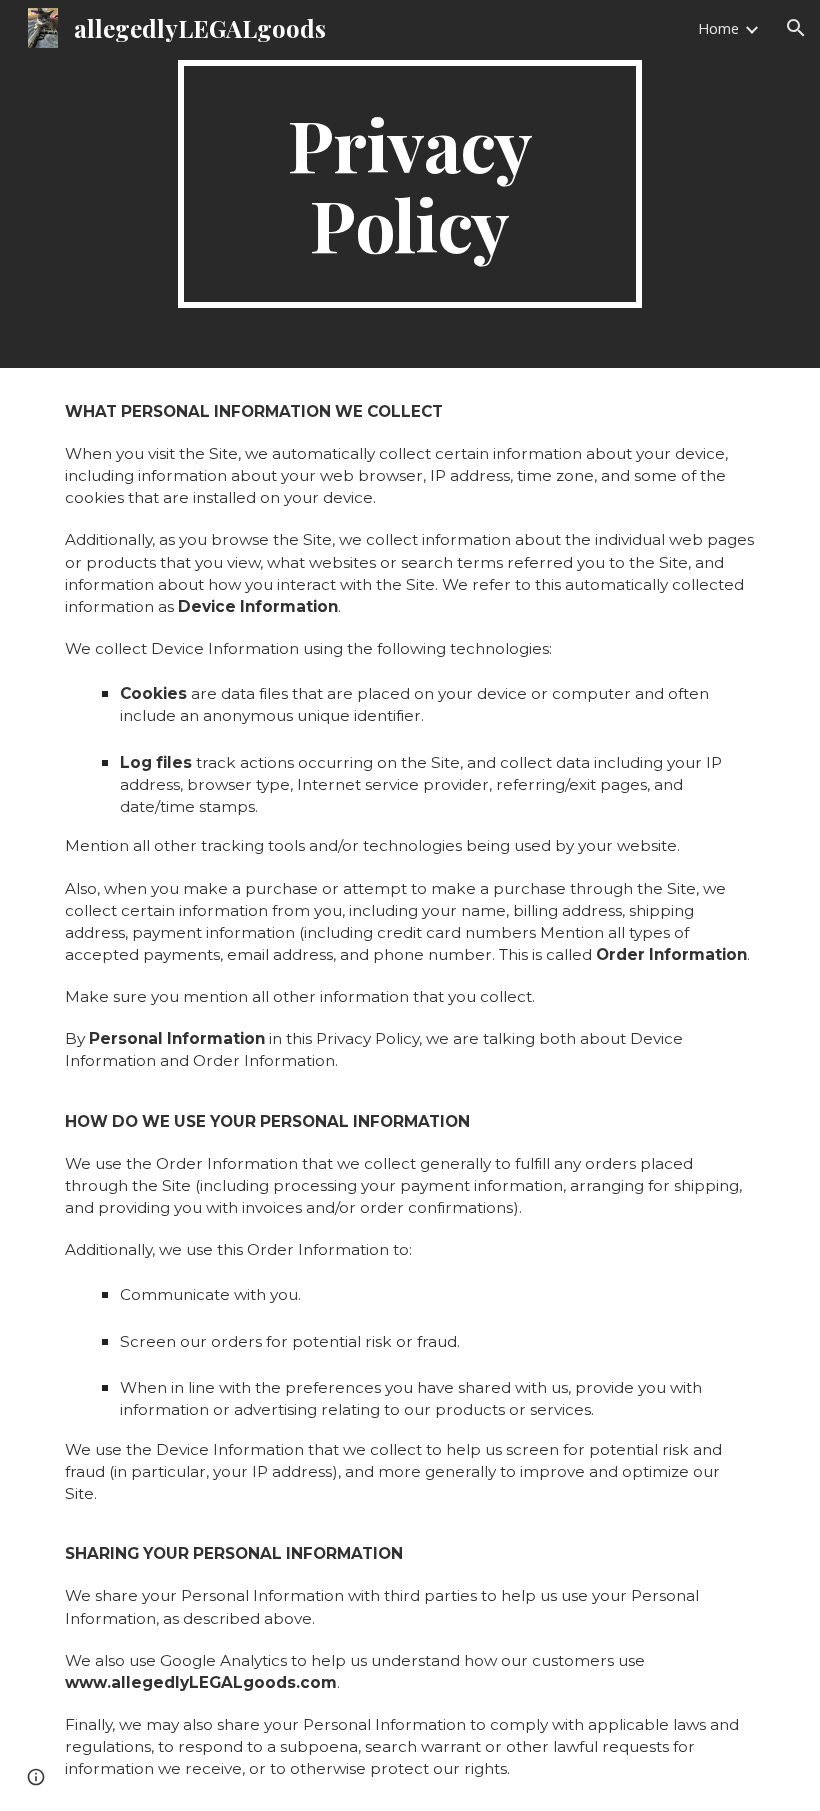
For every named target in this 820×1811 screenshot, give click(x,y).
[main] (410, 184)
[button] (796, 28)
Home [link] (718, 28)
